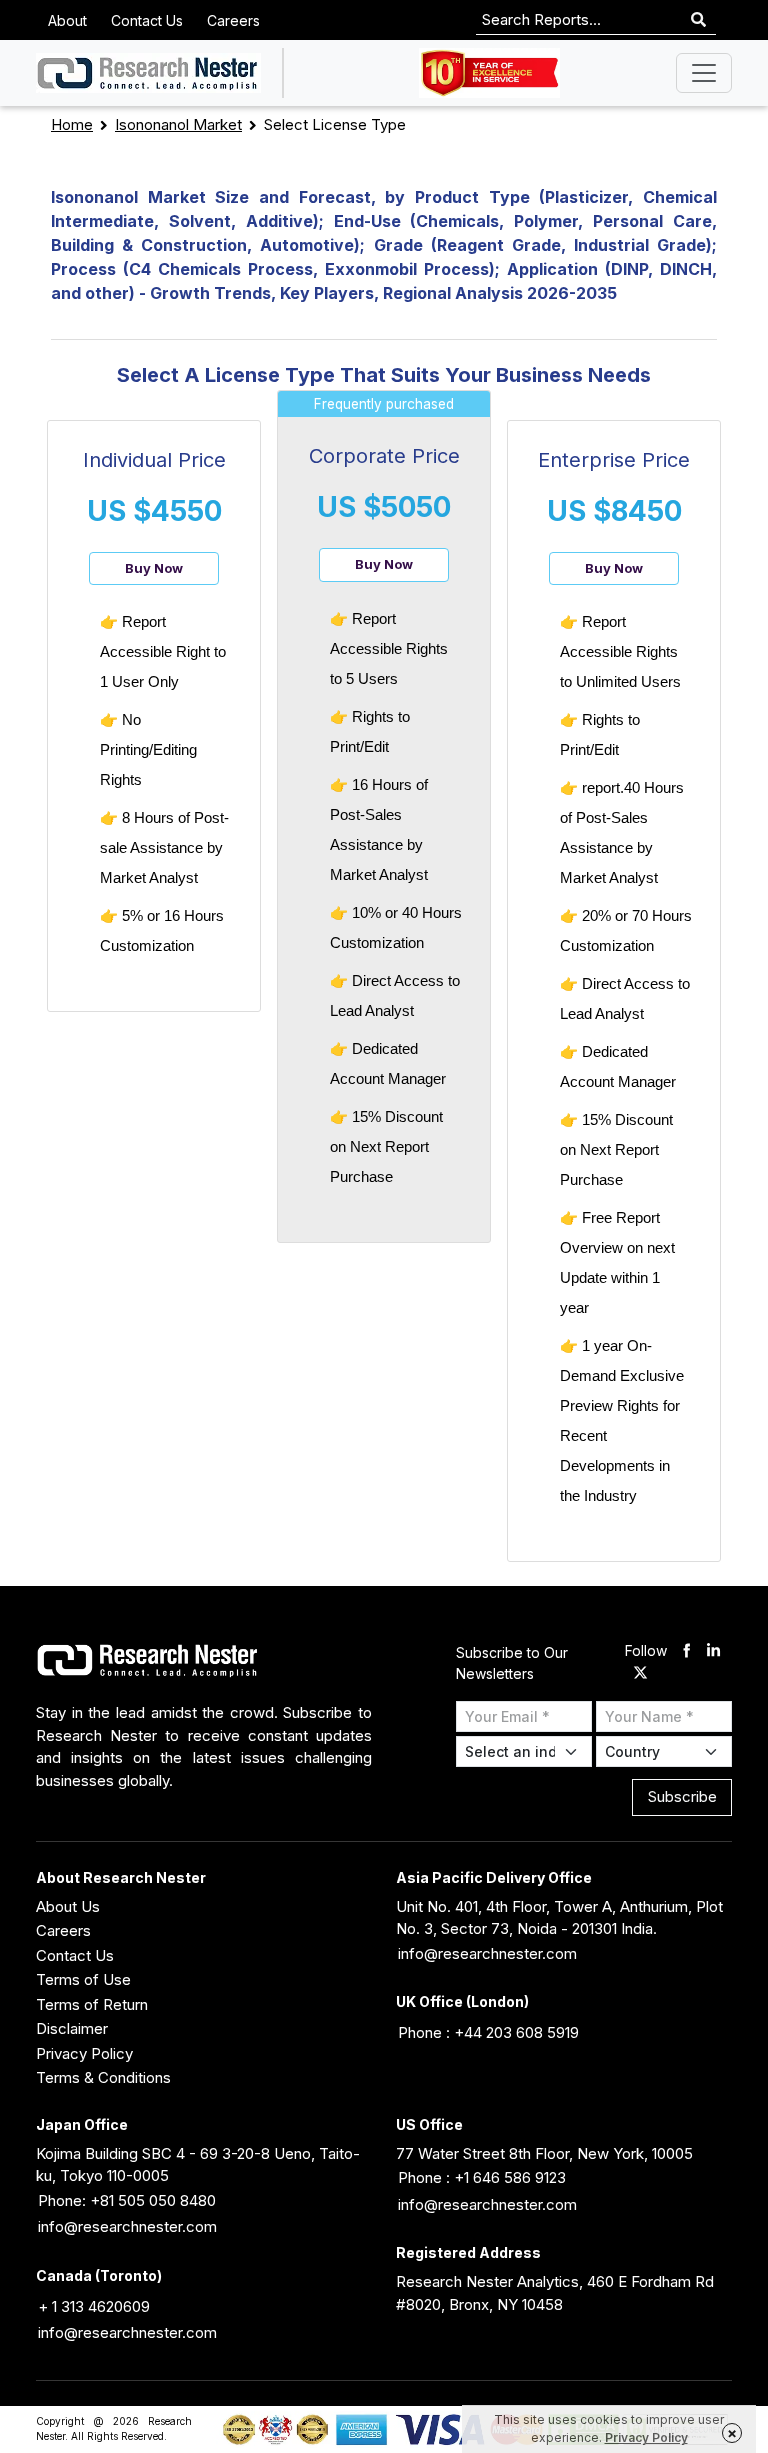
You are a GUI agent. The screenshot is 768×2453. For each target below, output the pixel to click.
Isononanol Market (178, 124)
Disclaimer (72, 2028)
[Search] (698, 20)
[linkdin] (713, 1651)
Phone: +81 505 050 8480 (127, 2200)
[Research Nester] (148, 73)
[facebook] (686, 1651)
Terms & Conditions (103, 2077)
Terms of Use (83, 1979)
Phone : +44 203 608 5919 (488, 2032)
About (67, 20)
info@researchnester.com (487, 1953)
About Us (68, 1906)
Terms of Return (92, 2004)
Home (72, 124)
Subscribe (682, 1796)
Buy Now (154, 568)
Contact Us (147, 20)
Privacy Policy (84, 2053)
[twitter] (640, 1674)
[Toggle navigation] (704, 73)
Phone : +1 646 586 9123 (482, 2177)
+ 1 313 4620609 (94, 2306)
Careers (233, 20)
